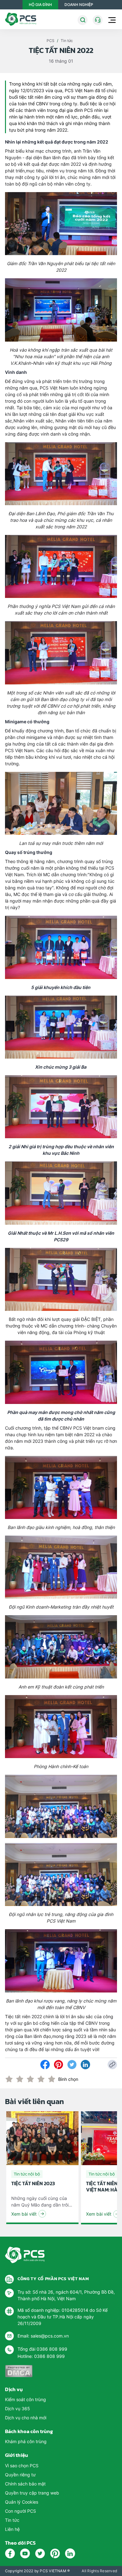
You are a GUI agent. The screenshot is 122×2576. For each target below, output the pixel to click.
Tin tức (67, 41)
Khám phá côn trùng (26, 2441)
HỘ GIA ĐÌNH (40, 5)
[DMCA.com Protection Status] (19, 2371)
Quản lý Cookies (22, 2502)
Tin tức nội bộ (27, 2174)
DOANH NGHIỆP (79, 5)
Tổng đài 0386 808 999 (42, 2349)
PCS (51, 41)
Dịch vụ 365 (18, 2408)
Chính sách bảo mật (25, 2484)
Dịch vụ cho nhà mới (26, 2418)
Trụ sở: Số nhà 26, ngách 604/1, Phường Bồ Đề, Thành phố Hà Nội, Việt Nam (66, 2295)
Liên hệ (12, 2529)
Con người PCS (20, 2511)
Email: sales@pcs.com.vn (43, 2336)
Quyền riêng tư (20, 2475)
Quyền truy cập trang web (32, 2493)
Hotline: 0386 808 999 (41, 2356)
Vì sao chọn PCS (22, 2466)
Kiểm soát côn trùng (25, 2399)
